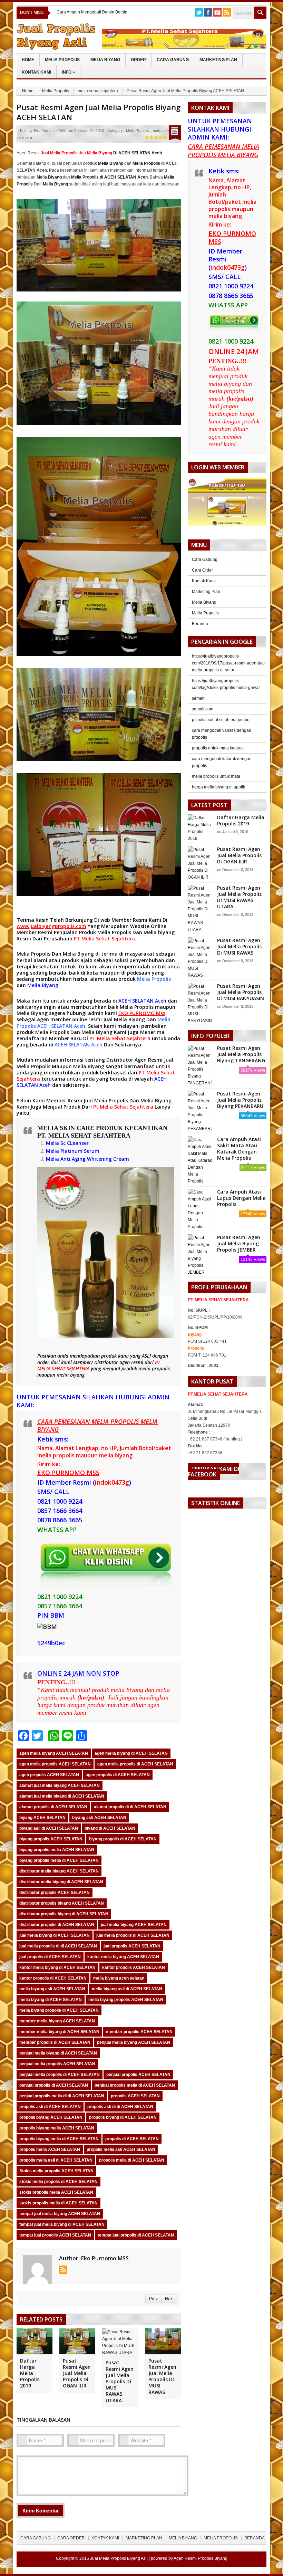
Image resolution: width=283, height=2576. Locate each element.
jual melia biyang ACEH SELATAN (134, 1925)
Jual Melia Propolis (106, 1100)
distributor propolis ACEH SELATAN (55, 1893)
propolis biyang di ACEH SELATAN (123, 2117)
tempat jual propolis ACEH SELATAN (55, 2235)
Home (28, 60)
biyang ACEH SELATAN (42, 1818)
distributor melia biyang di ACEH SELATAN (61, 1882)
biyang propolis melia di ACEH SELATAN (59, 1860)
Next (169, 2299)
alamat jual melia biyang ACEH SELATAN (60, 1785)
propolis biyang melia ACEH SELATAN (57, 2128)
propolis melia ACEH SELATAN (50, 2149)
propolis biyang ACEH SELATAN (51, 2117)
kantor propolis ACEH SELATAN (134, 1967)
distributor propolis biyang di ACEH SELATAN (64, 1914)
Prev (153, 2299)
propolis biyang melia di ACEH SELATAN (59, 2139)
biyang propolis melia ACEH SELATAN (57, 1850)
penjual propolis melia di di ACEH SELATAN (62, 2096)
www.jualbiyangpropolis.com (51, 926)
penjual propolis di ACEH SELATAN (54, 2085)
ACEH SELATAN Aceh (142, 1001)
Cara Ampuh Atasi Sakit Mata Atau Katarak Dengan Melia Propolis (239, 1149)
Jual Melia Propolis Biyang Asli (119, 2558)
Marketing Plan (218, 60)
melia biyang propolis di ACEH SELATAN (59, 2010)
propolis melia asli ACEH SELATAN (121, 2149)
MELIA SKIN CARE (66, 1128)
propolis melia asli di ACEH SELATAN (56, 2160)
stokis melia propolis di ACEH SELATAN (58, 2182)
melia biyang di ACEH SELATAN (51, 2000)
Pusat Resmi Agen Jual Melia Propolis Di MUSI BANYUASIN (241, 992)
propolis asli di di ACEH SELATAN (120, 2107)
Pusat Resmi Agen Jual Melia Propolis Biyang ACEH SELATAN (99, 112)
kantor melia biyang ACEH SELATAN (123, 1957)
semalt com (203, 709)
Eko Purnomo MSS (50, 131)
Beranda (200, 624)
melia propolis (154, 1368)
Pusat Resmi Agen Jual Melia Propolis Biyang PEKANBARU (240, 1100)
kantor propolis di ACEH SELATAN (53, 1978)
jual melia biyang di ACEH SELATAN (55, 1935)
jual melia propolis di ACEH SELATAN (133, 1935)
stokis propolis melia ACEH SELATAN (56, 2192)
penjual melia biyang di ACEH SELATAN (58, 2053)
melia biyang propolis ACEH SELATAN (126, 2000)
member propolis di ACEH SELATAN (55, 2042)
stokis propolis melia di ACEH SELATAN (58, 2203)
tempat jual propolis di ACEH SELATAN (136, 2235)
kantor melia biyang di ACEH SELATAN (57, 1967)
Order (138, 60)
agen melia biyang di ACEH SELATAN (131, 1753)
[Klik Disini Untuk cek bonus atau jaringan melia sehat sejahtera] (231, 504)
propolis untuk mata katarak (218, 748)
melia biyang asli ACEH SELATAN (52, 1989)
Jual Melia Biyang (124, 1019)
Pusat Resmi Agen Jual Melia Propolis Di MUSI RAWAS (162, 2376)
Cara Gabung (173, 60)
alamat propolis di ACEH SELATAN (53, 1807)
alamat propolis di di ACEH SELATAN (130, 1807)
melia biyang (71, 1375)
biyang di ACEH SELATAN (110, 1828)
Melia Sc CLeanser (67, 1143)
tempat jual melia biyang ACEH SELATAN (60, 2214)
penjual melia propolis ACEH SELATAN (57, 2064)
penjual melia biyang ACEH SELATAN (134, 2042)
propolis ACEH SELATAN (135, 2096)
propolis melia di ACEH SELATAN (132, 2160)
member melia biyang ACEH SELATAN (57, 2021)
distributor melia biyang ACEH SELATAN (59, 1871)
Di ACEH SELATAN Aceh (124, 153)
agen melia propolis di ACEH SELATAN (135, 1764)
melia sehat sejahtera (98, 91)
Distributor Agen (126, 1060)
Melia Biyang (105, 60)
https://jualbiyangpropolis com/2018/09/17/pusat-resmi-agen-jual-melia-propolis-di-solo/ (229, 663)
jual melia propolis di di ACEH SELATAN (58, 1946)
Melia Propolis (62, 60)
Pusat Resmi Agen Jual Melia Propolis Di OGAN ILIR (77, 2373)
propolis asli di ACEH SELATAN (50, 2107)
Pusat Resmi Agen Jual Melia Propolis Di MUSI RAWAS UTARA (120, 2381)
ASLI (147, 1356)
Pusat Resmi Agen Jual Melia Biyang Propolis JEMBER (239, 1243)
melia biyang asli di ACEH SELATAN (127, 1989)
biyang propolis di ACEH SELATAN (123, 1839)
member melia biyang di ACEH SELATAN (59, 2032)
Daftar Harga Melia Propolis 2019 (30, 2373)
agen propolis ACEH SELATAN (49, 1775)
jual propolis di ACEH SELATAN (50, 1957)
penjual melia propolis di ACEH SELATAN (60, 2075)
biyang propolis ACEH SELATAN (51, 1839)
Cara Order (202, 570)
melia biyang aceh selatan (119, 1978)
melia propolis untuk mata (216, 776)
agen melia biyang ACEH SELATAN (54, 1753)
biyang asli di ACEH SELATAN (49, 1828)
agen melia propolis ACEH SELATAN (55, 1764)
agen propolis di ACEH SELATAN (118, 1775)
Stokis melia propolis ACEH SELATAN (56, 2171)
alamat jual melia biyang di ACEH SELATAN (62, 1796)
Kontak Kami (36, 72)
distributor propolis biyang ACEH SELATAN (62, 1903)
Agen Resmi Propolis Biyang (201, 2558)
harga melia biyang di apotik (218, 787)
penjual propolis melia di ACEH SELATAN (135, 2085)
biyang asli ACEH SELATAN (99, 1818)
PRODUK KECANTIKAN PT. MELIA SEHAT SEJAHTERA (102, 1132)
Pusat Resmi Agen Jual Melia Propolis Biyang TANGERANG (241, 1054)
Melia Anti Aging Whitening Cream (87, 1159)
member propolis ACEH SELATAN (139, 2032)
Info (68, 72)
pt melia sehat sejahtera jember (221, 720)
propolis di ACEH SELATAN (132, 2139)
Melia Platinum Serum (73, 1151)
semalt (198, 698)
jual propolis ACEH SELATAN (132, 1946)
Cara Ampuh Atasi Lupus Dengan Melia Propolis (241, 1198)
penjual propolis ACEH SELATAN (138, 2075)
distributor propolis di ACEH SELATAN (57, 1925)
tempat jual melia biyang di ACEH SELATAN (62, 2224)
